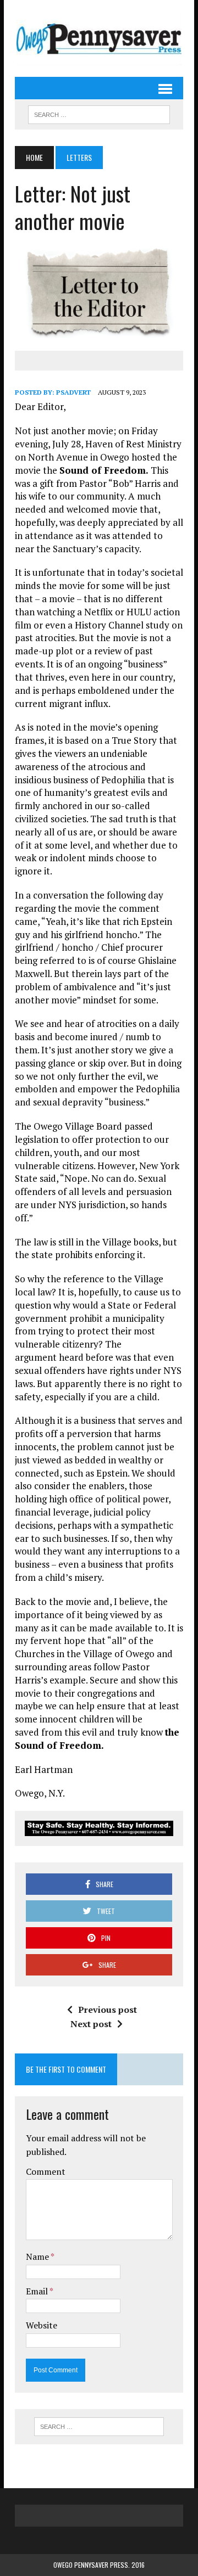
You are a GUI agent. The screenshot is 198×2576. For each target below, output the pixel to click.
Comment (46, 2171)
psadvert (73, 392)
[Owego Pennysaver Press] (99, 38)
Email (38, 2291)
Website (42, 2325)
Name (38, 2257)
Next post (91, 2024)
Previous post (108, 2010)
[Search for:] (99, 2427)
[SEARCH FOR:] (99, 113)
